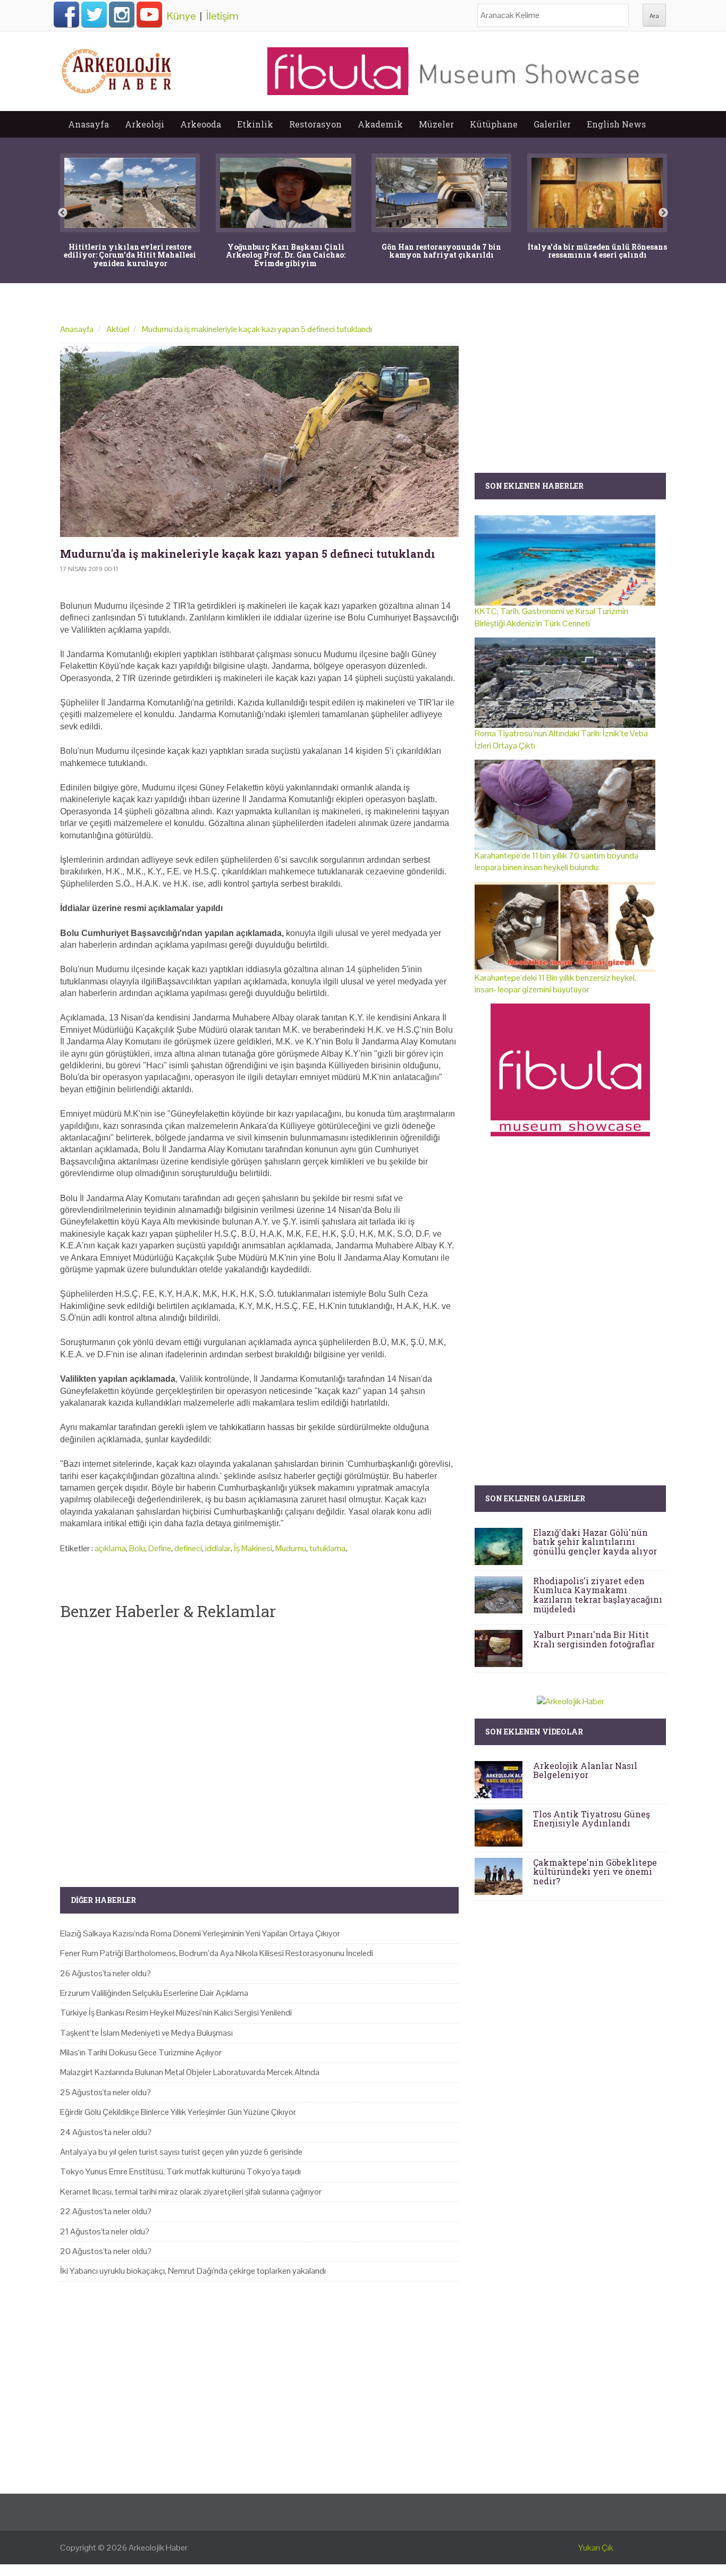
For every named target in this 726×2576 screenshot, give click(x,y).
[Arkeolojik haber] (117, 69)
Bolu (137, 1548)
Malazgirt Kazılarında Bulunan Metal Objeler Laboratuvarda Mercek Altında (190, 2072)
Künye (181, 16)
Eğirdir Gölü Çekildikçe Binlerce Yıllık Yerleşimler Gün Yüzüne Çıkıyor (178, 2112)
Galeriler (552, 124)
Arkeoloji (145, 124)
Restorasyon (315, 124)
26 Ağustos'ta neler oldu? (105, 1973)
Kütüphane (494, 124)
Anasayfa (88, 124)
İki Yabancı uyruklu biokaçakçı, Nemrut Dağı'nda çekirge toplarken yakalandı (193, 2271)
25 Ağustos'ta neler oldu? (105, 2092)
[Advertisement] (259, 1745)
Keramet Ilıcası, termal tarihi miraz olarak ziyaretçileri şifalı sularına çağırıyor (191, 2192)
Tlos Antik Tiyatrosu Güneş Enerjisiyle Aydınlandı (592, 1819)
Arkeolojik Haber (158, 2548)
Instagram (122, 14)
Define (160, 1548)
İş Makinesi (253, 1548)
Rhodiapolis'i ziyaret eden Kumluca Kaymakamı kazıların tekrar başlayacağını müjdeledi (598, 1595)
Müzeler (436, 124)
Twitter (94, 14)
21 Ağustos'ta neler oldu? (105, 2231)
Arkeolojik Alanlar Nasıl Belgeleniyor (585, 1770)
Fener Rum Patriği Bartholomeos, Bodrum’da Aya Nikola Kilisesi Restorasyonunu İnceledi (217, 1953)
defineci (188, 1548)
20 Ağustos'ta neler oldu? (106, 2251)
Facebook (66, 14)
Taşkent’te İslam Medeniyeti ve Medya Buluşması (146, 2033)
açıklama (110, 1548)
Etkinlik (255, 124)
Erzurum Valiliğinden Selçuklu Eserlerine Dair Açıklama (154, 1993)
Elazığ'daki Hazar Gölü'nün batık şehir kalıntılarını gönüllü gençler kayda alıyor (595, 1542)
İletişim (222, 16)
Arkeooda (201, 124)
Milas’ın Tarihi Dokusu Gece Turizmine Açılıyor (141, 2052)
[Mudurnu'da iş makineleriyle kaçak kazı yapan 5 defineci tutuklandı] (259, 441)
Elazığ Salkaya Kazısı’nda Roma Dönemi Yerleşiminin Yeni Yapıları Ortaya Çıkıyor (200, 1933)
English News (616, 124)
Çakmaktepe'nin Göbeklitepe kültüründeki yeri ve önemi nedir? (595, 1872)
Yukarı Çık (596, 2548)
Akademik (380, 124)
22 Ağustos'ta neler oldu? (106, 2211)
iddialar (218, 1548)
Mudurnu (291, 1548)
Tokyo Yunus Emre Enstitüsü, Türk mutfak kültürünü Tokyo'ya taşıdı (180, 2171)
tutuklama (327, 1548)
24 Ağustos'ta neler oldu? (106, 2132)
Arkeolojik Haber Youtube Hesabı (149, 14)
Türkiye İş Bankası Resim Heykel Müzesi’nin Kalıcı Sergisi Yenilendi (176, 2013)
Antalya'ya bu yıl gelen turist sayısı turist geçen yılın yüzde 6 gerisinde (181, 2152)
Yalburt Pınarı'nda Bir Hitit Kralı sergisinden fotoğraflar (594, 1639)
